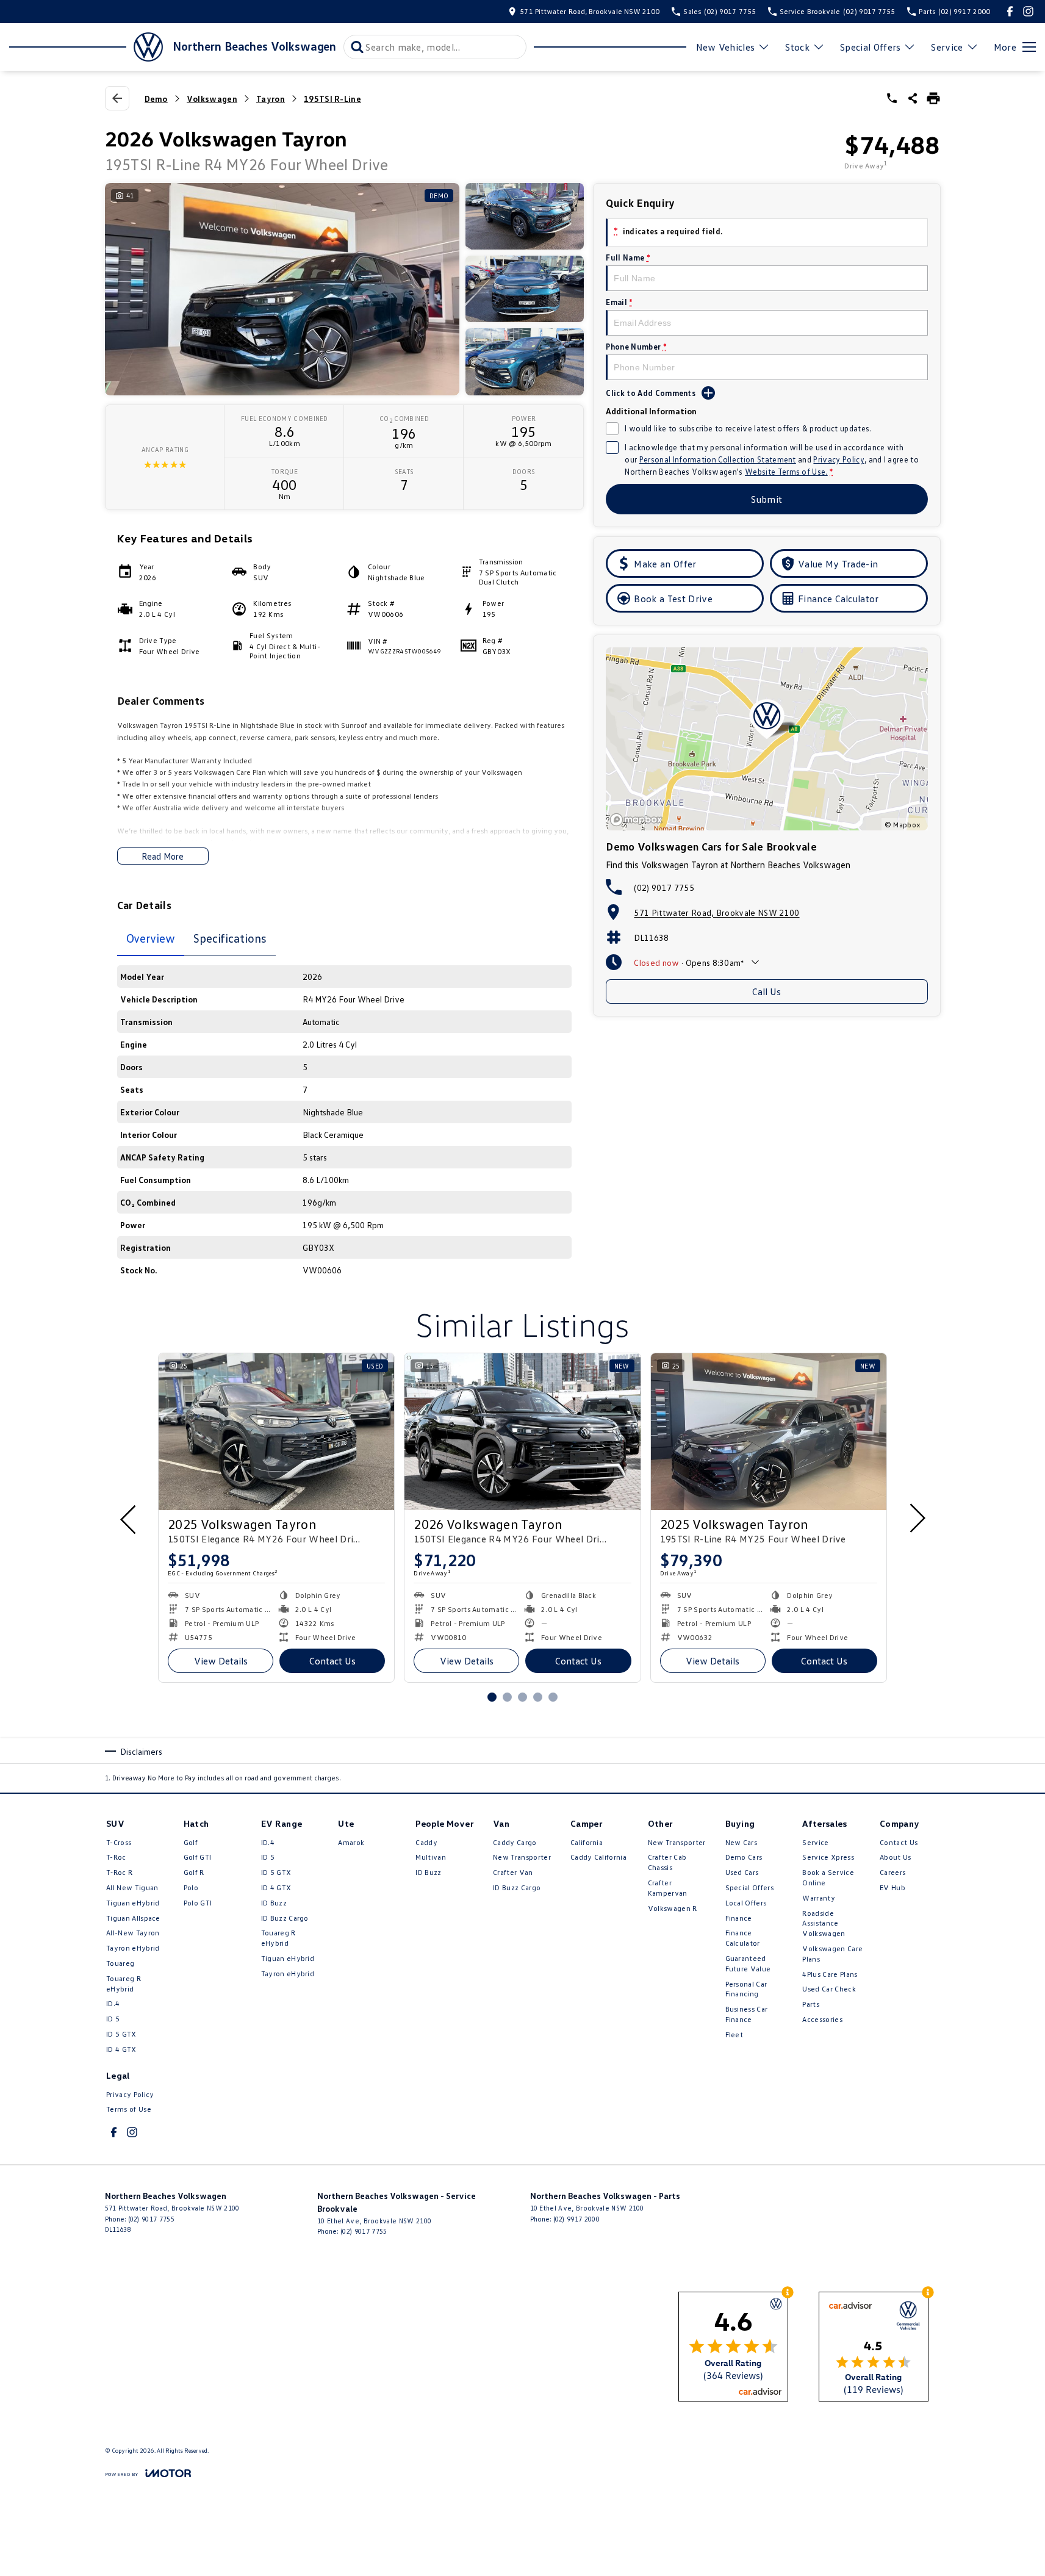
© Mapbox (903, 825)
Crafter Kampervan (668, 1888)
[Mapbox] (639, 820)
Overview (151, 938)
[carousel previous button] (129, 1518)
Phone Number (636, 347)
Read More (163, 856)
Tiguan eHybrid (133, 1903)
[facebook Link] (1010, 11)
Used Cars (742, 1872)
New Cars (742, 1842)
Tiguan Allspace (133, 1918)
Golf (191, 1842)
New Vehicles (726, 47)
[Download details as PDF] (933, 98)
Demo (156, 99)
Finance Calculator (743, 1938)
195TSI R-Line (332, 99)
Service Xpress (828, 1857)
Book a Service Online (828, 1877)
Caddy (426, 1842)
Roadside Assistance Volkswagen (824, 1923)
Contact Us (332, 1661)
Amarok (351, 1842)
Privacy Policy (839, 459)
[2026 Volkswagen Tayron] (522, 1432)
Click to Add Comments (651, 393)
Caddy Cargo (515, 1842)
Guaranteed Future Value (748, 1963)
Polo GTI (198, 1903)
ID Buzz (274, 1903)
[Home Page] (86, 47)
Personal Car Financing (746, 1989)
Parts (811, 2004)
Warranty (819, 1898)
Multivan (431, 1857)
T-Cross (119, 1842)
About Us (896, 1857)
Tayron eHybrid (133, 1948)
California (587, 1842)
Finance (739, 1918)
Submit (767, 499)
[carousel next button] (916, 1518)
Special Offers (870, 47)
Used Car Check (829, 1989)
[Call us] (892, 98)
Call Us (767, 991)
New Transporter (522, 1857)
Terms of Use (129, 2109)
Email (619, 302)
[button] (345, 289)
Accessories (822, 2019)
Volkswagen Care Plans (832, 1954)
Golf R (194, 1872)
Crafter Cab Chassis (667, 1862)
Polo (191, 1887)
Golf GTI (198, 1857)
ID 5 (113, 2019)
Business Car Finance (747, 2014)
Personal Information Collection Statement (718, 459)
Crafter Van (513, 1872)
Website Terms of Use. (786, 472)
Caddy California (598, 1857)
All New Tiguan (132, 1887)
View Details (221, 1661)
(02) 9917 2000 (576, 2219)
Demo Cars (744, 1857)
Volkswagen (212, 99)
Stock (797, 47)
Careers (892, 1872)
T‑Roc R (119, 1872)
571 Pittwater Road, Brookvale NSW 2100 (716, 912)
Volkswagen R (673, 1908)
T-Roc (116, 1857)
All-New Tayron (133, 1933)
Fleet (734, 2035)
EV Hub (892, 1887)
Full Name (628, 257)
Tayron (271, 99)
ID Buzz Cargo (285, 1918)
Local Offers (746, 1903)
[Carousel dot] (492, 1697)
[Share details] (913, 98)
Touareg (120, 1963)
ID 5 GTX (121, 2034)
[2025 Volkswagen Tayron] (276, 1432)
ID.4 (113, 2003)
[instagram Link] (1028, 11)
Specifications (230, 938)
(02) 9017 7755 (664, 887)
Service (947, 47)
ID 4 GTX (121, 2049)
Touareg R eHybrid (124, 1984)
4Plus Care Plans (830, 1974)
